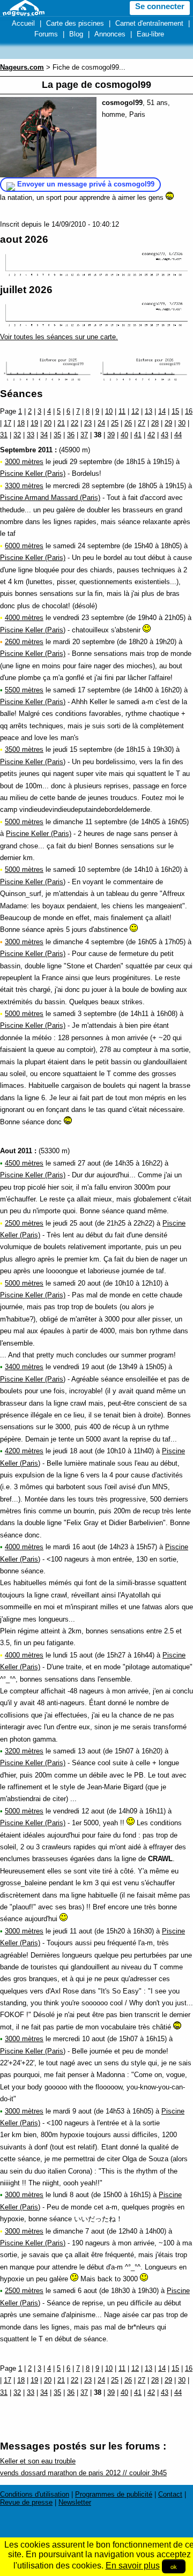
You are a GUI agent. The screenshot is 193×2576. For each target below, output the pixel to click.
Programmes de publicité (114, 2494)
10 (109, 411)
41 (138, 435)
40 (124, 435)
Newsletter (75, 2502)
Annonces (110, 34)
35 (57, 435)
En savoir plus (133, 2566)
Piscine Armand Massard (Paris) (50, 498)
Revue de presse (26, 2502)
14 (162, 411)
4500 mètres (24, 1163)
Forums (46, 34)
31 (4, 435)
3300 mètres (24, 486)
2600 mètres (24, 642)
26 (128, 423)
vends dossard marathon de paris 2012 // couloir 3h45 (83, 2473)
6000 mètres (24, 546)
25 (115, 423)
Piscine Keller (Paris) (33, 473)
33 (31, 435)
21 (61, 423)
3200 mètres (24, 1751)
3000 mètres (24, 462)
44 (178, 435)
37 (84, 435)
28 (155, 423)
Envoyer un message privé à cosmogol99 (86, 184)
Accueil (23, 23)
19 (34, 423)
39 (111, 435)
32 (17, 435)
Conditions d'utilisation (35, 2494)
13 (149, 411)
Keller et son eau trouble (38, 2461)
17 (8, 423)
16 (189, 411)
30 (182, 423)
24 (101, 423)
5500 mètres (24, 690)
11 (122, 411)
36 (71, 435)
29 (168, 423)
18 (21, 423)
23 (88, 423)
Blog (76, 34)
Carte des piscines (75, 23)
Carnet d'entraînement (149, 23)
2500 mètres (24, 1223)
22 (75, 423)
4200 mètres (24, 1451)
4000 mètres (24, 618)
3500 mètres (24, 749)
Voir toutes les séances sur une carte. (59, 337)
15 (175, 411)
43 (165, 435)
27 (142, 423)
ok (174, 2566)
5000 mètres (24, 822)
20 (48, 423)
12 (135, 411)
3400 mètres (24, 1367)
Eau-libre (150, 34)
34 (44, 435)
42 (151, 435)
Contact (170, 2494)
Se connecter (160, 6)
